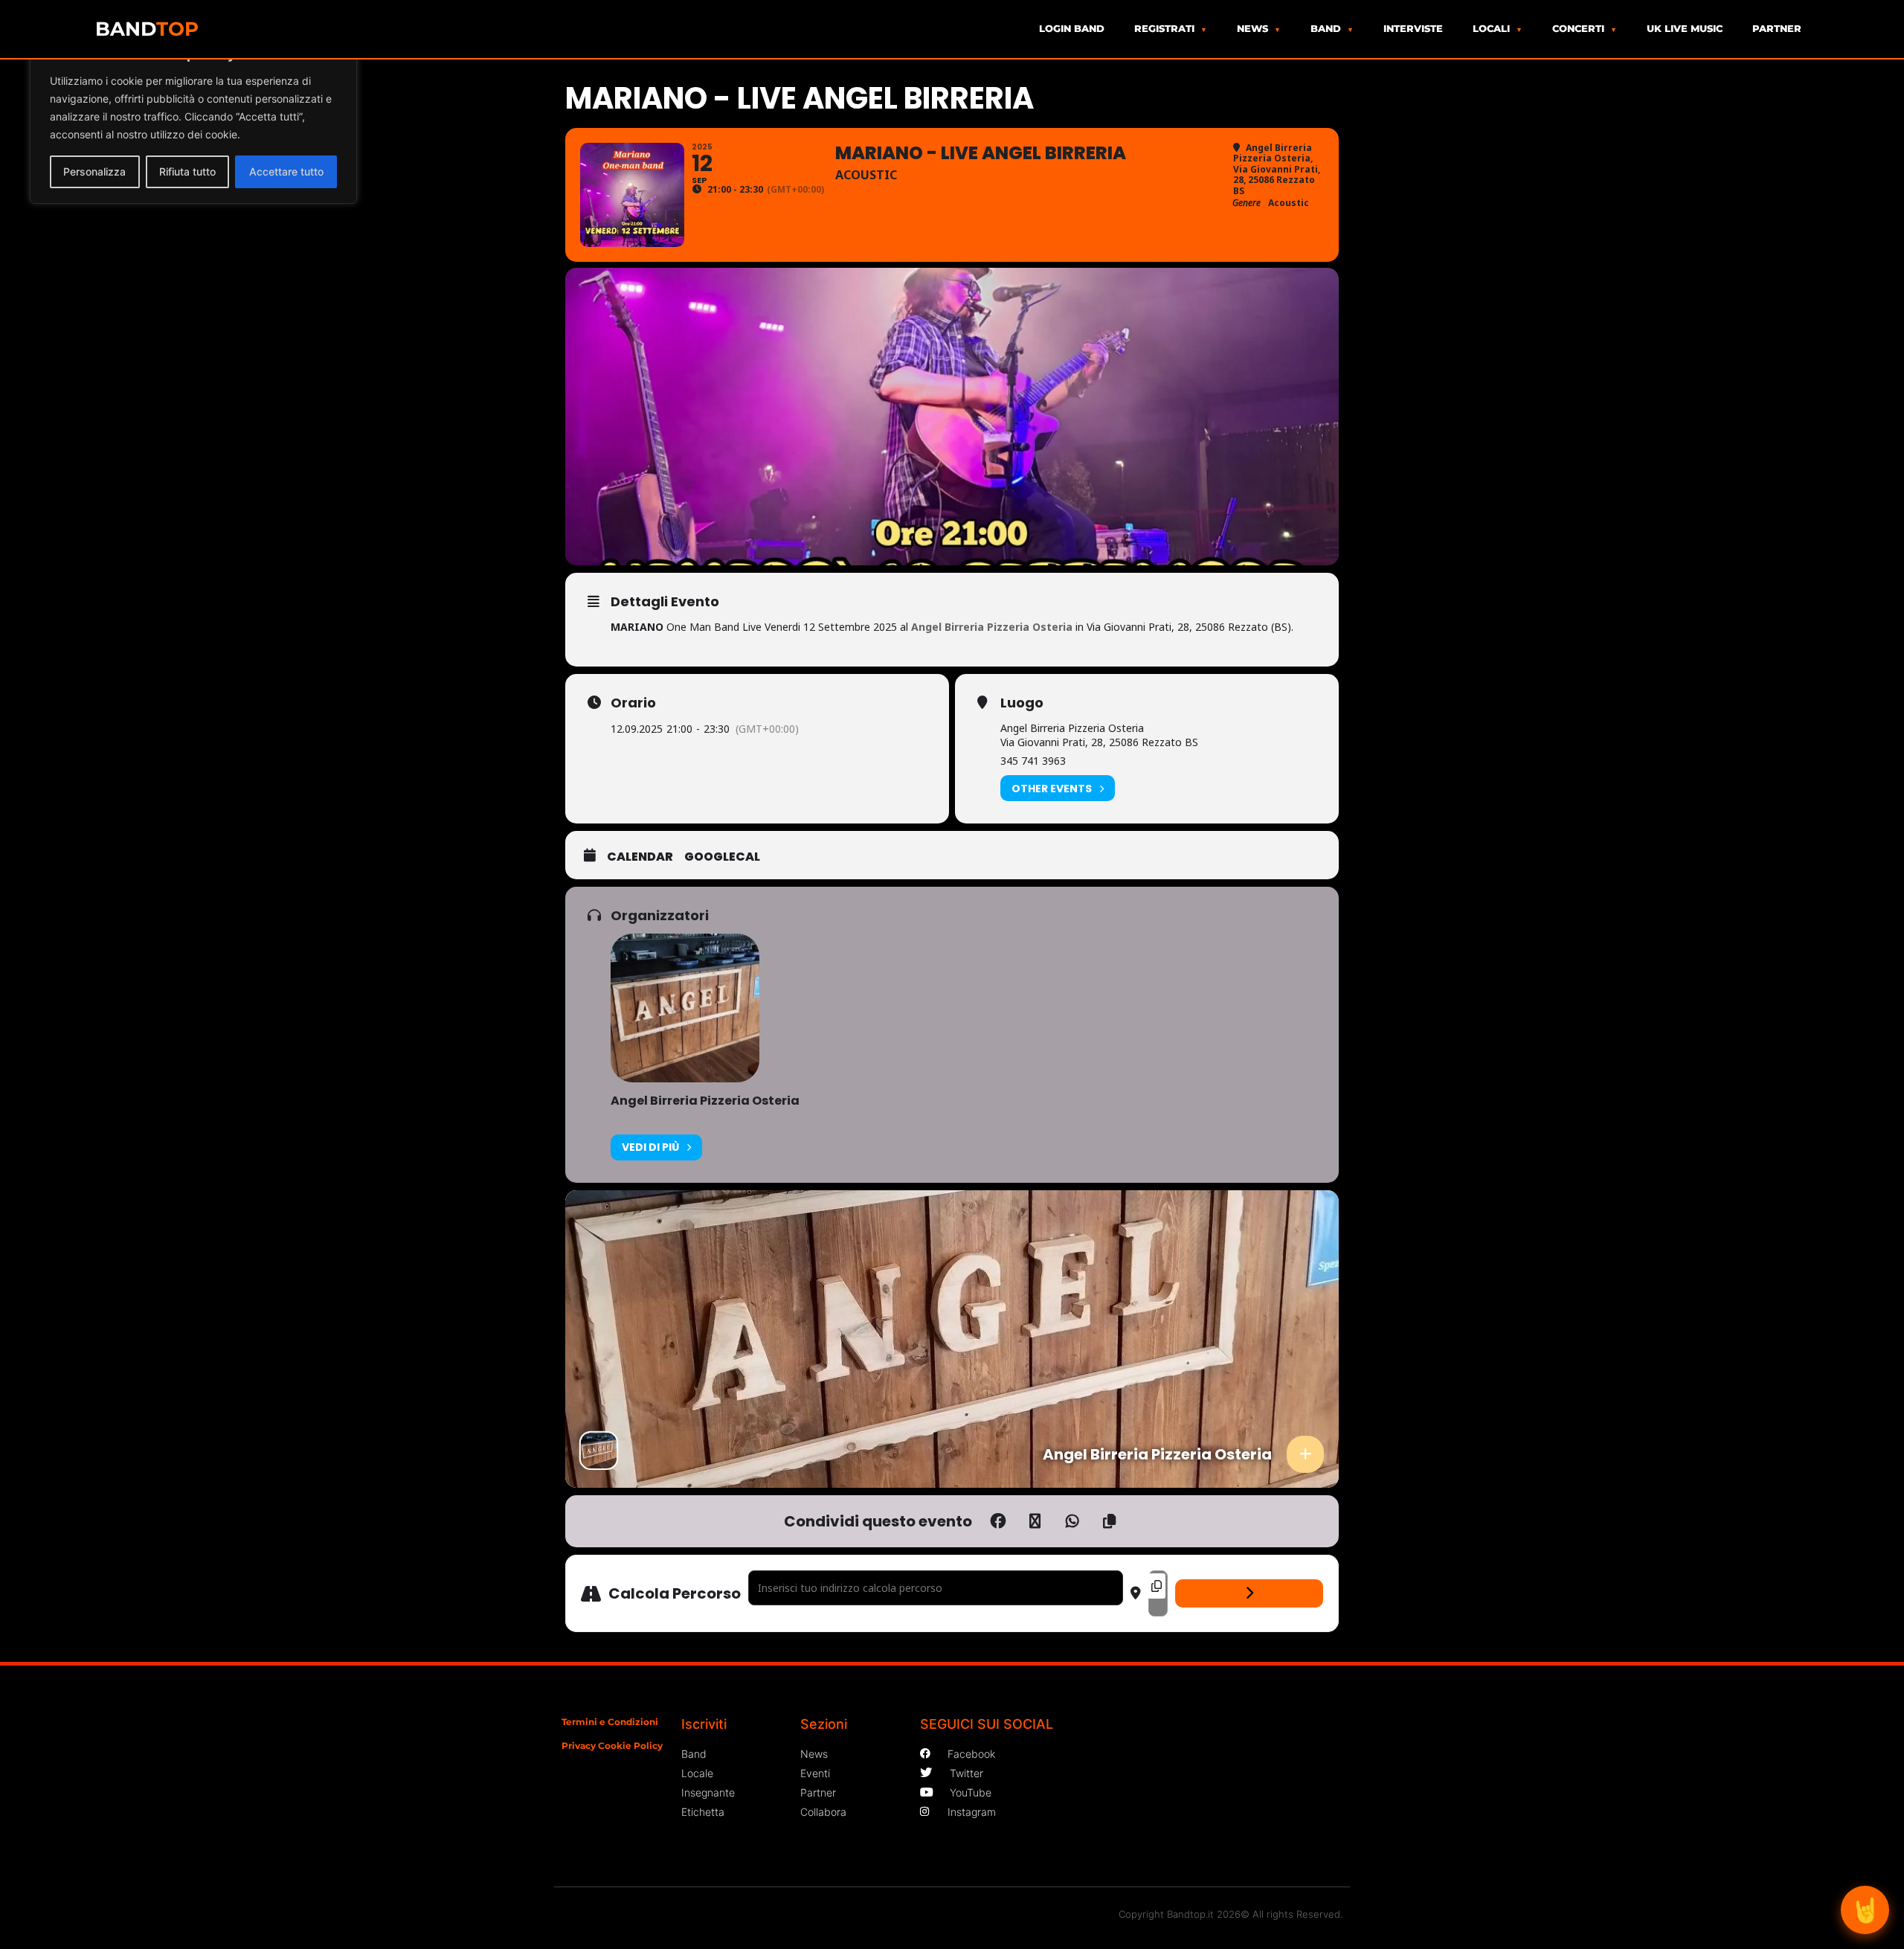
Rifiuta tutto (187, 171)
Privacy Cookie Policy (612, 1746)
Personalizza (94, 171)
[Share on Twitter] (1035, 1521)
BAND (147, 29)
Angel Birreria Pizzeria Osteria (705, 1101)
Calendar (640, 857)
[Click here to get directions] (1249, 1593)
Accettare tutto (286, 171)
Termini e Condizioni (610, 1722)
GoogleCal (722, 857)
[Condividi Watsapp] (1072, 1521)
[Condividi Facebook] (998, 1521)
